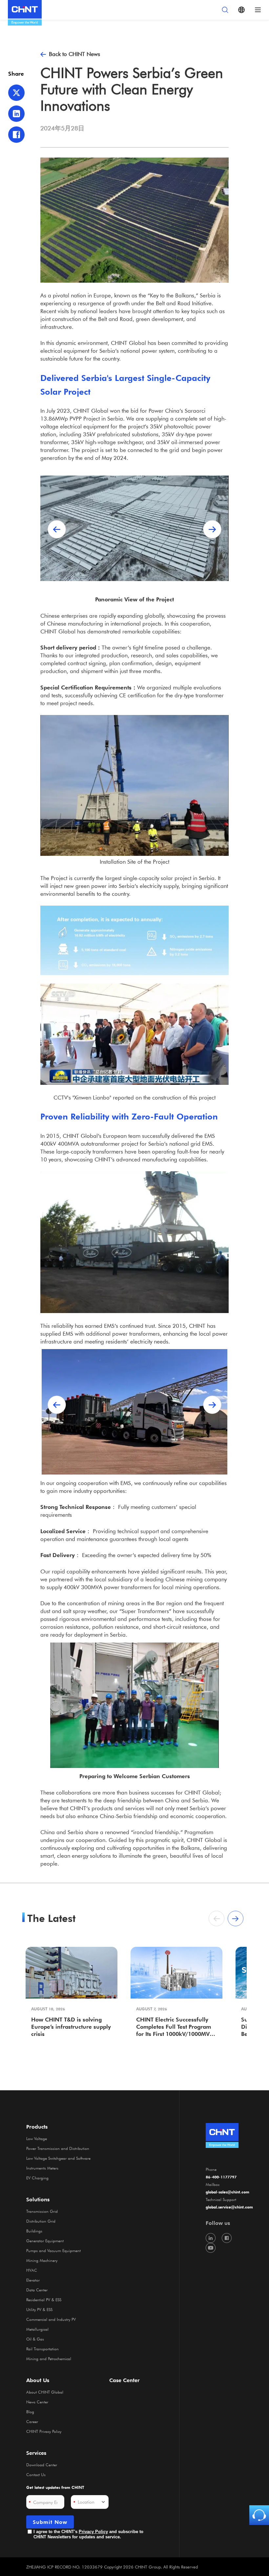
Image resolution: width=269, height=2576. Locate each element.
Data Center (37, 2290)
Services (36, 2453)
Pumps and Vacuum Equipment (53, 2250)
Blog (30, 2412)
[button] (212, 529)
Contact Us (36, 2474)
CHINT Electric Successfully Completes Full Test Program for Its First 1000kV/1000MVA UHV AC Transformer (175, 2027)
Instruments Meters (42, 2168)
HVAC (32, 2270)
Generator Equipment (45, 2241)
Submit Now (50, 2522)
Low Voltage (37, 2138)
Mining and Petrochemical (49, 2359)
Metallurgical (37, 2329)
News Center (37, 2402)
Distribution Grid (41, 2221)
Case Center (124, 2380)
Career (32, 2421)
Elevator (33, 2280)
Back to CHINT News (74, 54)
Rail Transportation (42, 2349)
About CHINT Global (45, 2392)
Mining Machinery (42, 2260)
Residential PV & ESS (44, 2300)
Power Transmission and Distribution (58, 2148)
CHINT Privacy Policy (44, 2431)
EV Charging (37, 2178)
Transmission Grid (42, 2211)
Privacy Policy (93, 2532)
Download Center (42, 2465)
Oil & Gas (35, 2339)
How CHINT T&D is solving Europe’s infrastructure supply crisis (71, 2026)
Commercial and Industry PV (51, 2319)
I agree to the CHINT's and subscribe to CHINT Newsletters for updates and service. (88, 2534)
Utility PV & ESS (39, 2309)
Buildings (34, 2231)
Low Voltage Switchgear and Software (58, 2158)
